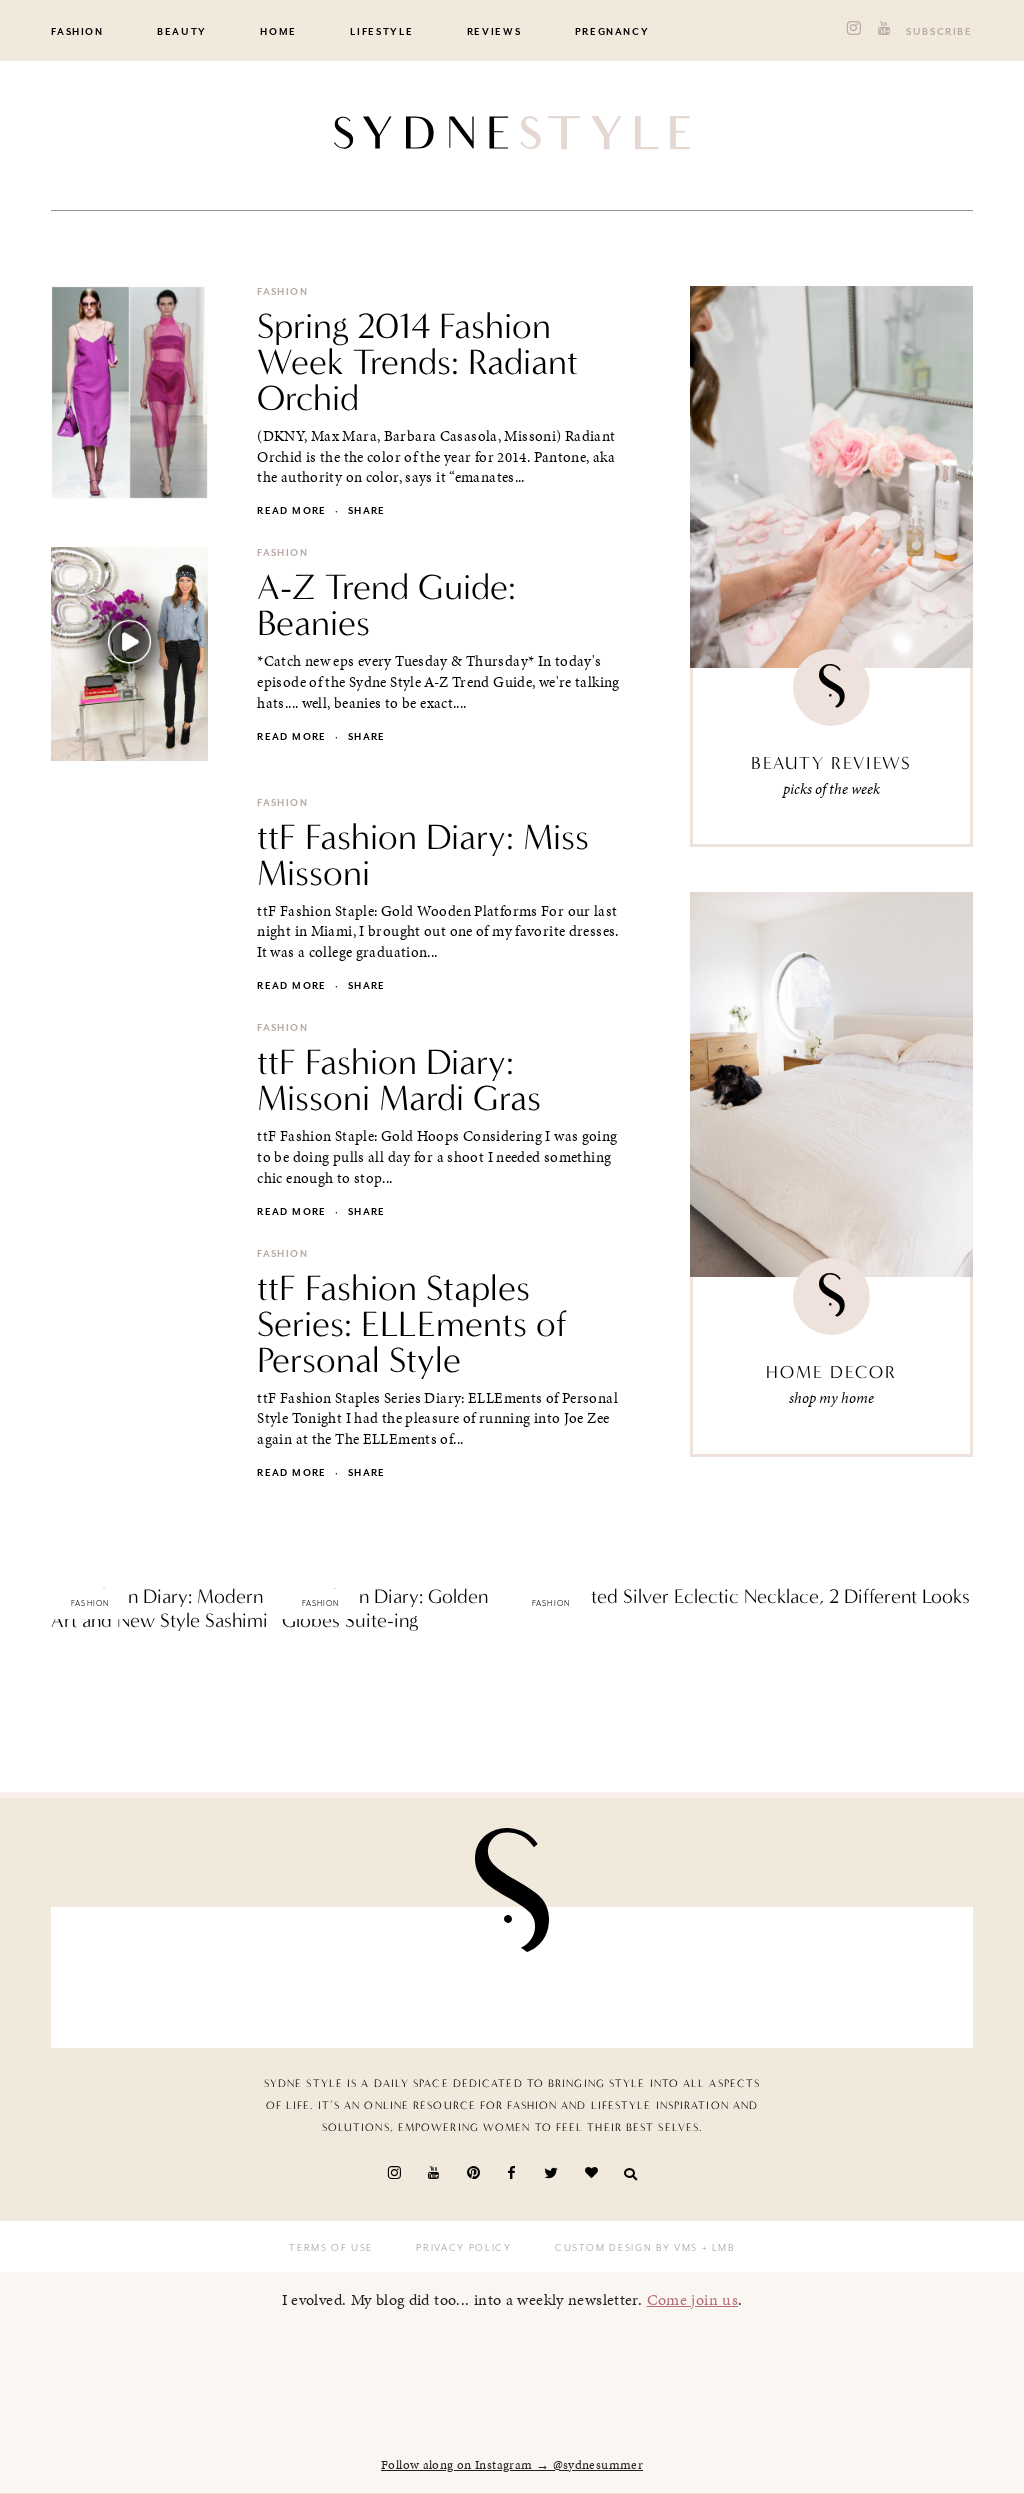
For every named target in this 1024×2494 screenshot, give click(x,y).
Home (278, 32)
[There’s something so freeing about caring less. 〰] (437, 1978)
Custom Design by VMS (626, 2248)
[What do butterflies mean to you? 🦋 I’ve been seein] (140, 1978)
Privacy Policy (463, 2248)
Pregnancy (612, 32)
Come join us (693, 2299)
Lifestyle (381, 32)
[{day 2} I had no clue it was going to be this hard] (883, 1978)
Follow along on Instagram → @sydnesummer (512, 2465)
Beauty (182, 32)
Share (367, 511)
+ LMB (716, 2248)
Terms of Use (331, 2248)
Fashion (77, 32)
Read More (85, 1663)
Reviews (494, 32)
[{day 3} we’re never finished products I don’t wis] (586, 1978)
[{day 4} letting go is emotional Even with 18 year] (289, 1978)
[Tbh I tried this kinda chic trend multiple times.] (735, 1978)
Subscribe (939, 32)
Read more (291, 511)
